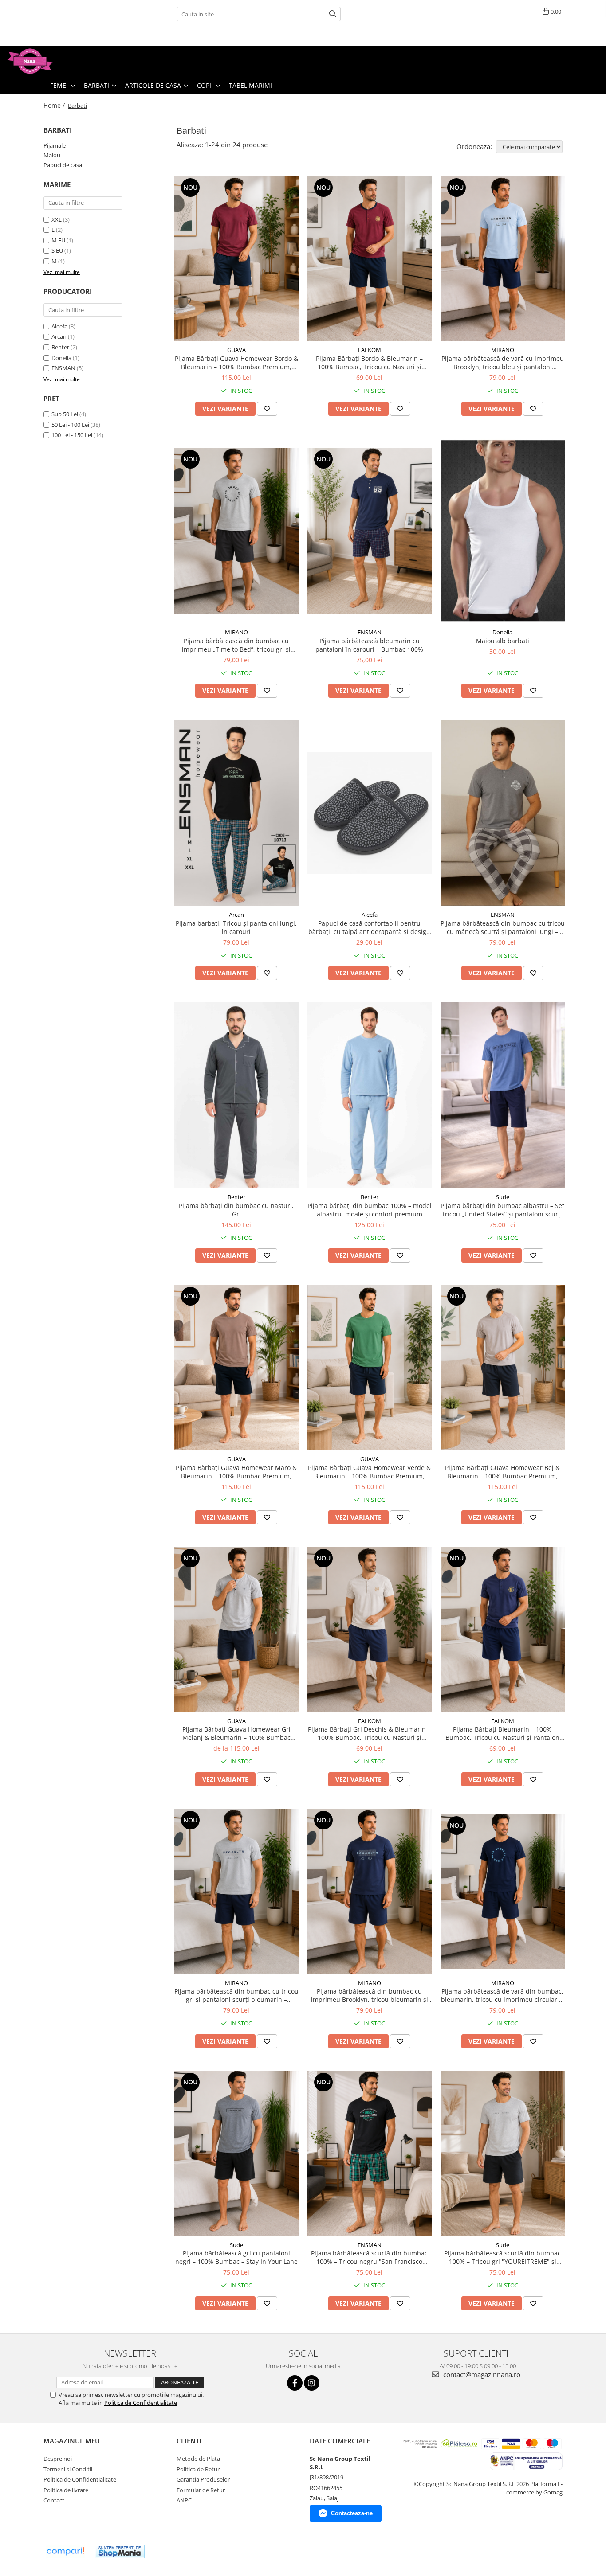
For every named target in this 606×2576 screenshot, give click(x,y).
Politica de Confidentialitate (141, 2403)
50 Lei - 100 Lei (70, 425)
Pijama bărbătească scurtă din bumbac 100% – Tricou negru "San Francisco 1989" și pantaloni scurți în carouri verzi (370, 2257)
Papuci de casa (63, 165)
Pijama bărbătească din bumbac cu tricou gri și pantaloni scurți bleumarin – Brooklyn (236, 1995)
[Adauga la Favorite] (267, 409)
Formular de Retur (201, 2490)
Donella (61, 358)
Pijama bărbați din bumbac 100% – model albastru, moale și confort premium (370, 1210)
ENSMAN (63, 368)
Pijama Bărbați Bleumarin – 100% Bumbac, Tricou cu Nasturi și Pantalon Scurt (502, 1733)
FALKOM (370, 350)
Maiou (52, 155)
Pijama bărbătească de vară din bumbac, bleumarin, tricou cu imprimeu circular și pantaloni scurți (502, 1995)
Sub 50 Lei (65, 414)
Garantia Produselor (203, 2479)
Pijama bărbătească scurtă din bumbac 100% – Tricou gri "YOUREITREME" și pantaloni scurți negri (502, 2257)
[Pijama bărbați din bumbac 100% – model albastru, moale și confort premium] (370, 1095)
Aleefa (59, 326)
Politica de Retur (198, 2469)
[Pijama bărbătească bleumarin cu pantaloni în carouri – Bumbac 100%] (370, 531)
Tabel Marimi (250, 85)
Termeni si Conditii (68, 2469)
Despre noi (58, 2459)
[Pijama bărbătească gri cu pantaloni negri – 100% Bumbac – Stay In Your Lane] (236, 2154)
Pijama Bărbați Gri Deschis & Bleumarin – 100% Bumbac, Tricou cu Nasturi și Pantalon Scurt (369, 1733)
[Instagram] (312, 2383)
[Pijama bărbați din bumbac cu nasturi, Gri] (236, 1095)
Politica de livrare (66, 2490)
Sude (503, 1197)
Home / (55, 105)
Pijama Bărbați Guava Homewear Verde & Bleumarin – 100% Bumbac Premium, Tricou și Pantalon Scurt (369, 1472)
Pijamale (55, 145)
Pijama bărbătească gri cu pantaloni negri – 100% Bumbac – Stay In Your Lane (236, 2257)
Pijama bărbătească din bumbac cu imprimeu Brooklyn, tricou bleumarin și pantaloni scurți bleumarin (370, 1995)
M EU (58, 240)
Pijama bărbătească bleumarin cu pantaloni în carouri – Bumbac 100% (369, 645)
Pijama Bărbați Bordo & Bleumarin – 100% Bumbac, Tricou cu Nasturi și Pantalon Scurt (369, 363)
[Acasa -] (51, 61)
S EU (57, 250)
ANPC (184, 2500)
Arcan (59, 336)
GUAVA (236, 350)
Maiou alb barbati (503, 641)
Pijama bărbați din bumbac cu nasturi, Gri (236, 1210)
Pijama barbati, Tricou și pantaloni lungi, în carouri (236, 927)
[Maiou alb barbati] (503, 531)
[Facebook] (295, 2383)
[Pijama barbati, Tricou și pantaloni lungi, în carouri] (236, 813)
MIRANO (503, 350)
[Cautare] (333, 14)
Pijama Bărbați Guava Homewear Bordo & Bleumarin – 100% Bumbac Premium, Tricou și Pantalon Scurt (236, 363)
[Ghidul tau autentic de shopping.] (65, 2551)
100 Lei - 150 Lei (72, 435)
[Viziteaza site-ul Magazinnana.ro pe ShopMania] (120, 2551)
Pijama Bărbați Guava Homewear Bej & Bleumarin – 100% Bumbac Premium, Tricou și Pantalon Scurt (502, 1472)
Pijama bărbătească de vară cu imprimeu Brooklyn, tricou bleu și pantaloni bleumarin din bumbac (503, 363)
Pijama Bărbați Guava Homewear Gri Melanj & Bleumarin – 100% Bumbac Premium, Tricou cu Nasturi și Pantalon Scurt (236, 1733)
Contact (54, 2500)
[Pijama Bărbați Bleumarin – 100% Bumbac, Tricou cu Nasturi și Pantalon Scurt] (503, 1630)
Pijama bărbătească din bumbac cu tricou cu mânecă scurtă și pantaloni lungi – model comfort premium (503, 927)
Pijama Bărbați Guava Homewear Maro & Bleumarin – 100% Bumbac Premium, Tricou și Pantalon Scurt (236, 1472)
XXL (57, 219)
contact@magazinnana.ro (481, 2374)
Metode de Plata (198, 2459)
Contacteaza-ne (352, 2513)
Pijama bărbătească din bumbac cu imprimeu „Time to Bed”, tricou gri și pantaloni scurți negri (236, 645)
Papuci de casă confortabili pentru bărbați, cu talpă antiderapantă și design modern (369, 927)
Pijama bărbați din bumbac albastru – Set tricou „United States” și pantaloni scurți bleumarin (502, 1210)
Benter (60, 347)
